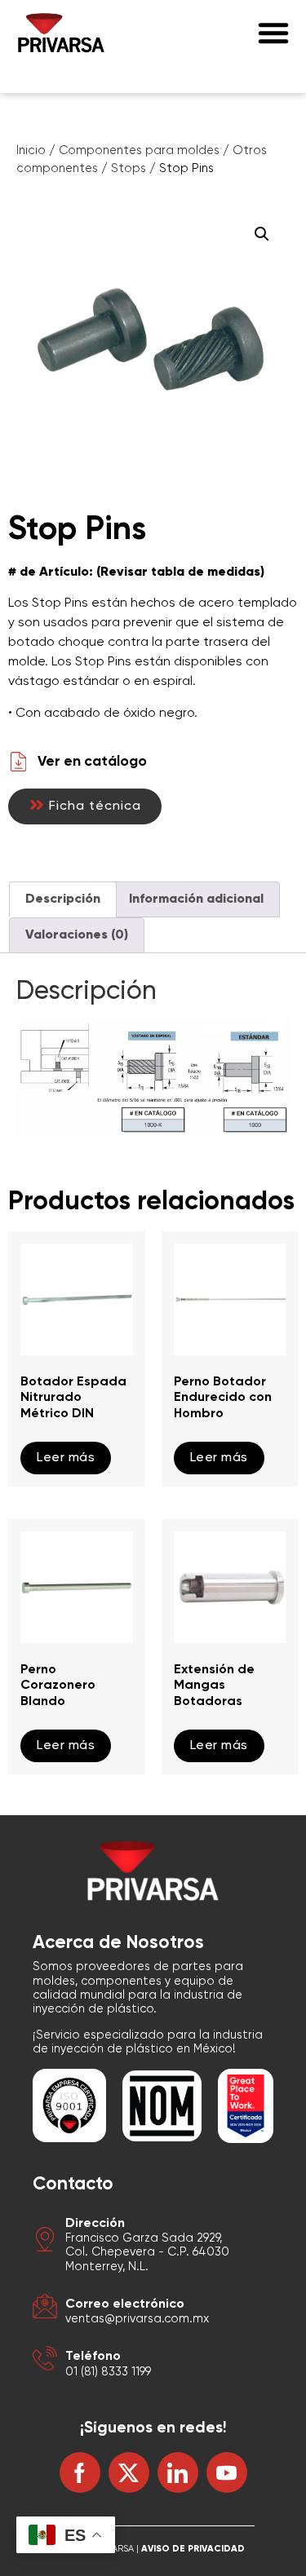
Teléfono (93, 2357)
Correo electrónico (125, 2304)
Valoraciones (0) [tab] (77, 935)
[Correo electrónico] (45, 2309)
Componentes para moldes (139, 151)
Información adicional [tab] (196, 899)
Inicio (31, 151)
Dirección (95, 2224)
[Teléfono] (45, 2361)
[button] (273, 33)
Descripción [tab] (63, 899)
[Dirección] (45, 2242)
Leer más (66, 1458)
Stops (129, 169)
